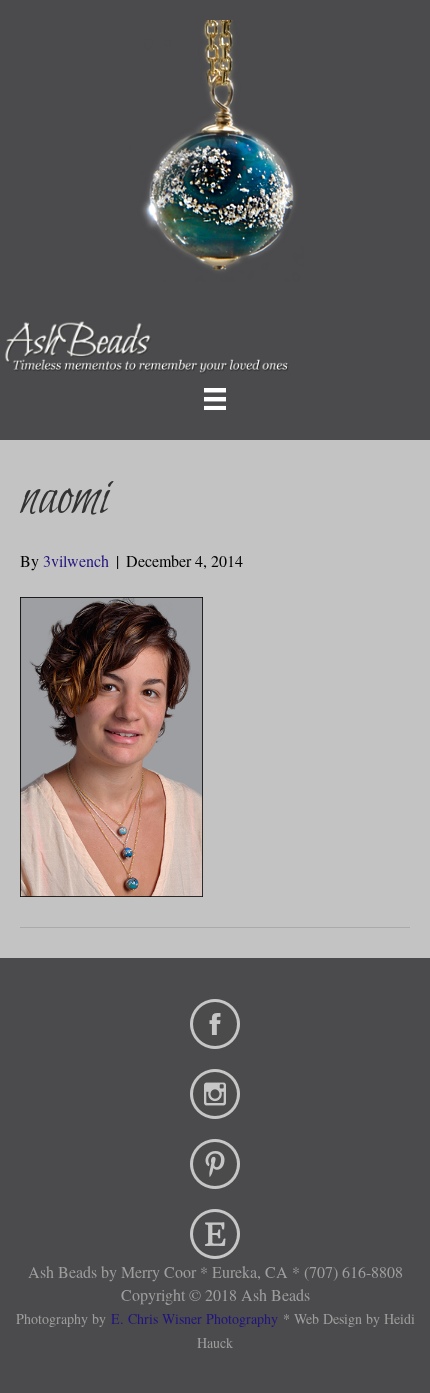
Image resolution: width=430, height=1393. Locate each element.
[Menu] (215, 399)
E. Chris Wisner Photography (194, 1318)
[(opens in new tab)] (215, 1020)
